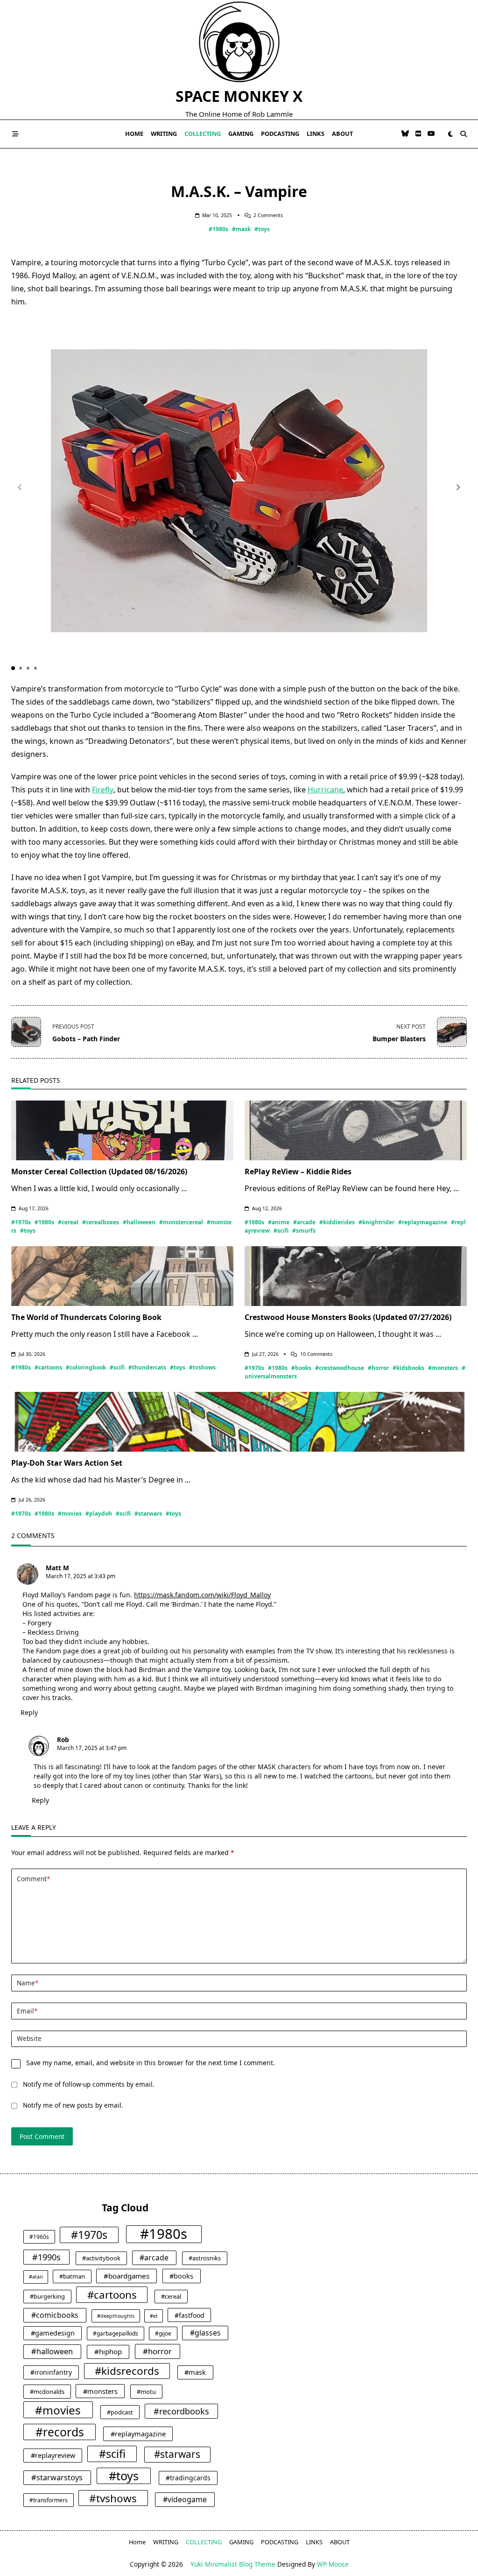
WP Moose (333, 2564)
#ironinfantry (51, 2372)
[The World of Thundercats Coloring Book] (122, 1276)
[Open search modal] (464, 134)
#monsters (443, 1368)
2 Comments (268, 215)
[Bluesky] (405, 134)
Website (29, 2038)
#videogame (185, 2499)
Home (134, 134)
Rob (63, 1740)
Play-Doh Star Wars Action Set (67, 1463)
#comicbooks (55, 2315)
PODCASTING (280, 134)
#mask (241, 229)
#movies (70, 1514)
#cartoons (48, 1367)
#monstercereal (181, 1222)
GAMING (241, 134)
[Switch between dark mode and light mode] (450, 134)
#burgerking (47, 2296)
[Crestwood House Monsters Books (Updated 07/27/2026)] (356, 1276)
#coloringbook (86, 1367)
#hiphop (108, 2351)
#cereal (68, 1222)
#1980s (218, 229)
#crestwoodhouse (340, 1368)
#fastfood (190, 2315)
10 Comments (316, 1354)
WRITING (164, 134)
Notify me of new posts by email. (73, 2105)
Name (28, 1983)
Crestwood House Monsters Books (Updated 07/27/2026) (348, 1317)
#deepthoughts (116, 2316)
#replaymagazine (423, 1222)
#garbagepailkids (116, 2333)
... (184, 1188)
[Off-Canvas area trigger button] (15, 134)
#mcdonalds (47, 2392)
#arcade (304, 1222)
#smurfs (304, 1231)
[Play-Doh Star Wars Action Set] (239, 1422)
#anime (279, 1222)
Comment (33, 1879)
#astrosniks (205, 2258)
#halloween (139, 1222)
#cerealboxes (101, 1222)
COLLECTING (203, 134)
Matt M (57, 1568)
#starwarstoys (57, 2477)
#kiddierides (337, 1222)
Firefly (103, 790)
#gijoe (163, 2333)
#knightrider (376, 1222)
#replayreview (53, 2455)
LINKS (316, 134)
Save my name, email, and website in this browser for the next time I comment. (151, 2063)
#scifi (281, 1231)
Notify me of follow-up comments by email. (89, 2084)
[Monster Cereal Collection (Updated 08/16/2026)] (122, 1130)
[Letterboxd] (418, 134)
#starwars (148, 1514)
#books (301, 1368)
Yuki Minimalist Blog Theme (233, 2564)
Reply (29, 1712)
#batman (72, 2276)
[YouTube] (431, 134)
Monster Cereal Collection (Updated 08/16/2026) (99, 1172)
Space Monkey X (239, 96)
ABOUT (342, 134)
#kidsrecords (127, 2371)
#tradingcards (188, 2478)
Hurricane (325, 790)
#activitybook (101, 2258)
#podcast (120, 2412)
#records (60, 2432)
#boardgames (127, 2276)
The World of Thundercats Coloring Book (86, 1317)
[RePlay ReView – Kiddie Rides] (356, 1130)
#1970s (21, 1222)
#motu (146, 2392)
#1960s (39, 2237)
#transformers (49, 2500)
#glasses (205, 2333)
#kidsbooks (408, 1368)
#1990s (46, 2257)
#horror (378, 1368)
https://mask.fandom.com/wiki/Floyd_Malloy (202, 1595)
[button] (458, 487)
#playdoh (99, 1514)
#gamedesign (53, 2333)
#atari (36, 2277)
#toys (262, 229)
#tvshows (202, 1367)
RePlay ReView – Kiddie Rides (298, 1172)
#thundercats (147, 1367)
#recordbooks (181, 2411)
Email (27, 2011)
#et (154, 2316)
